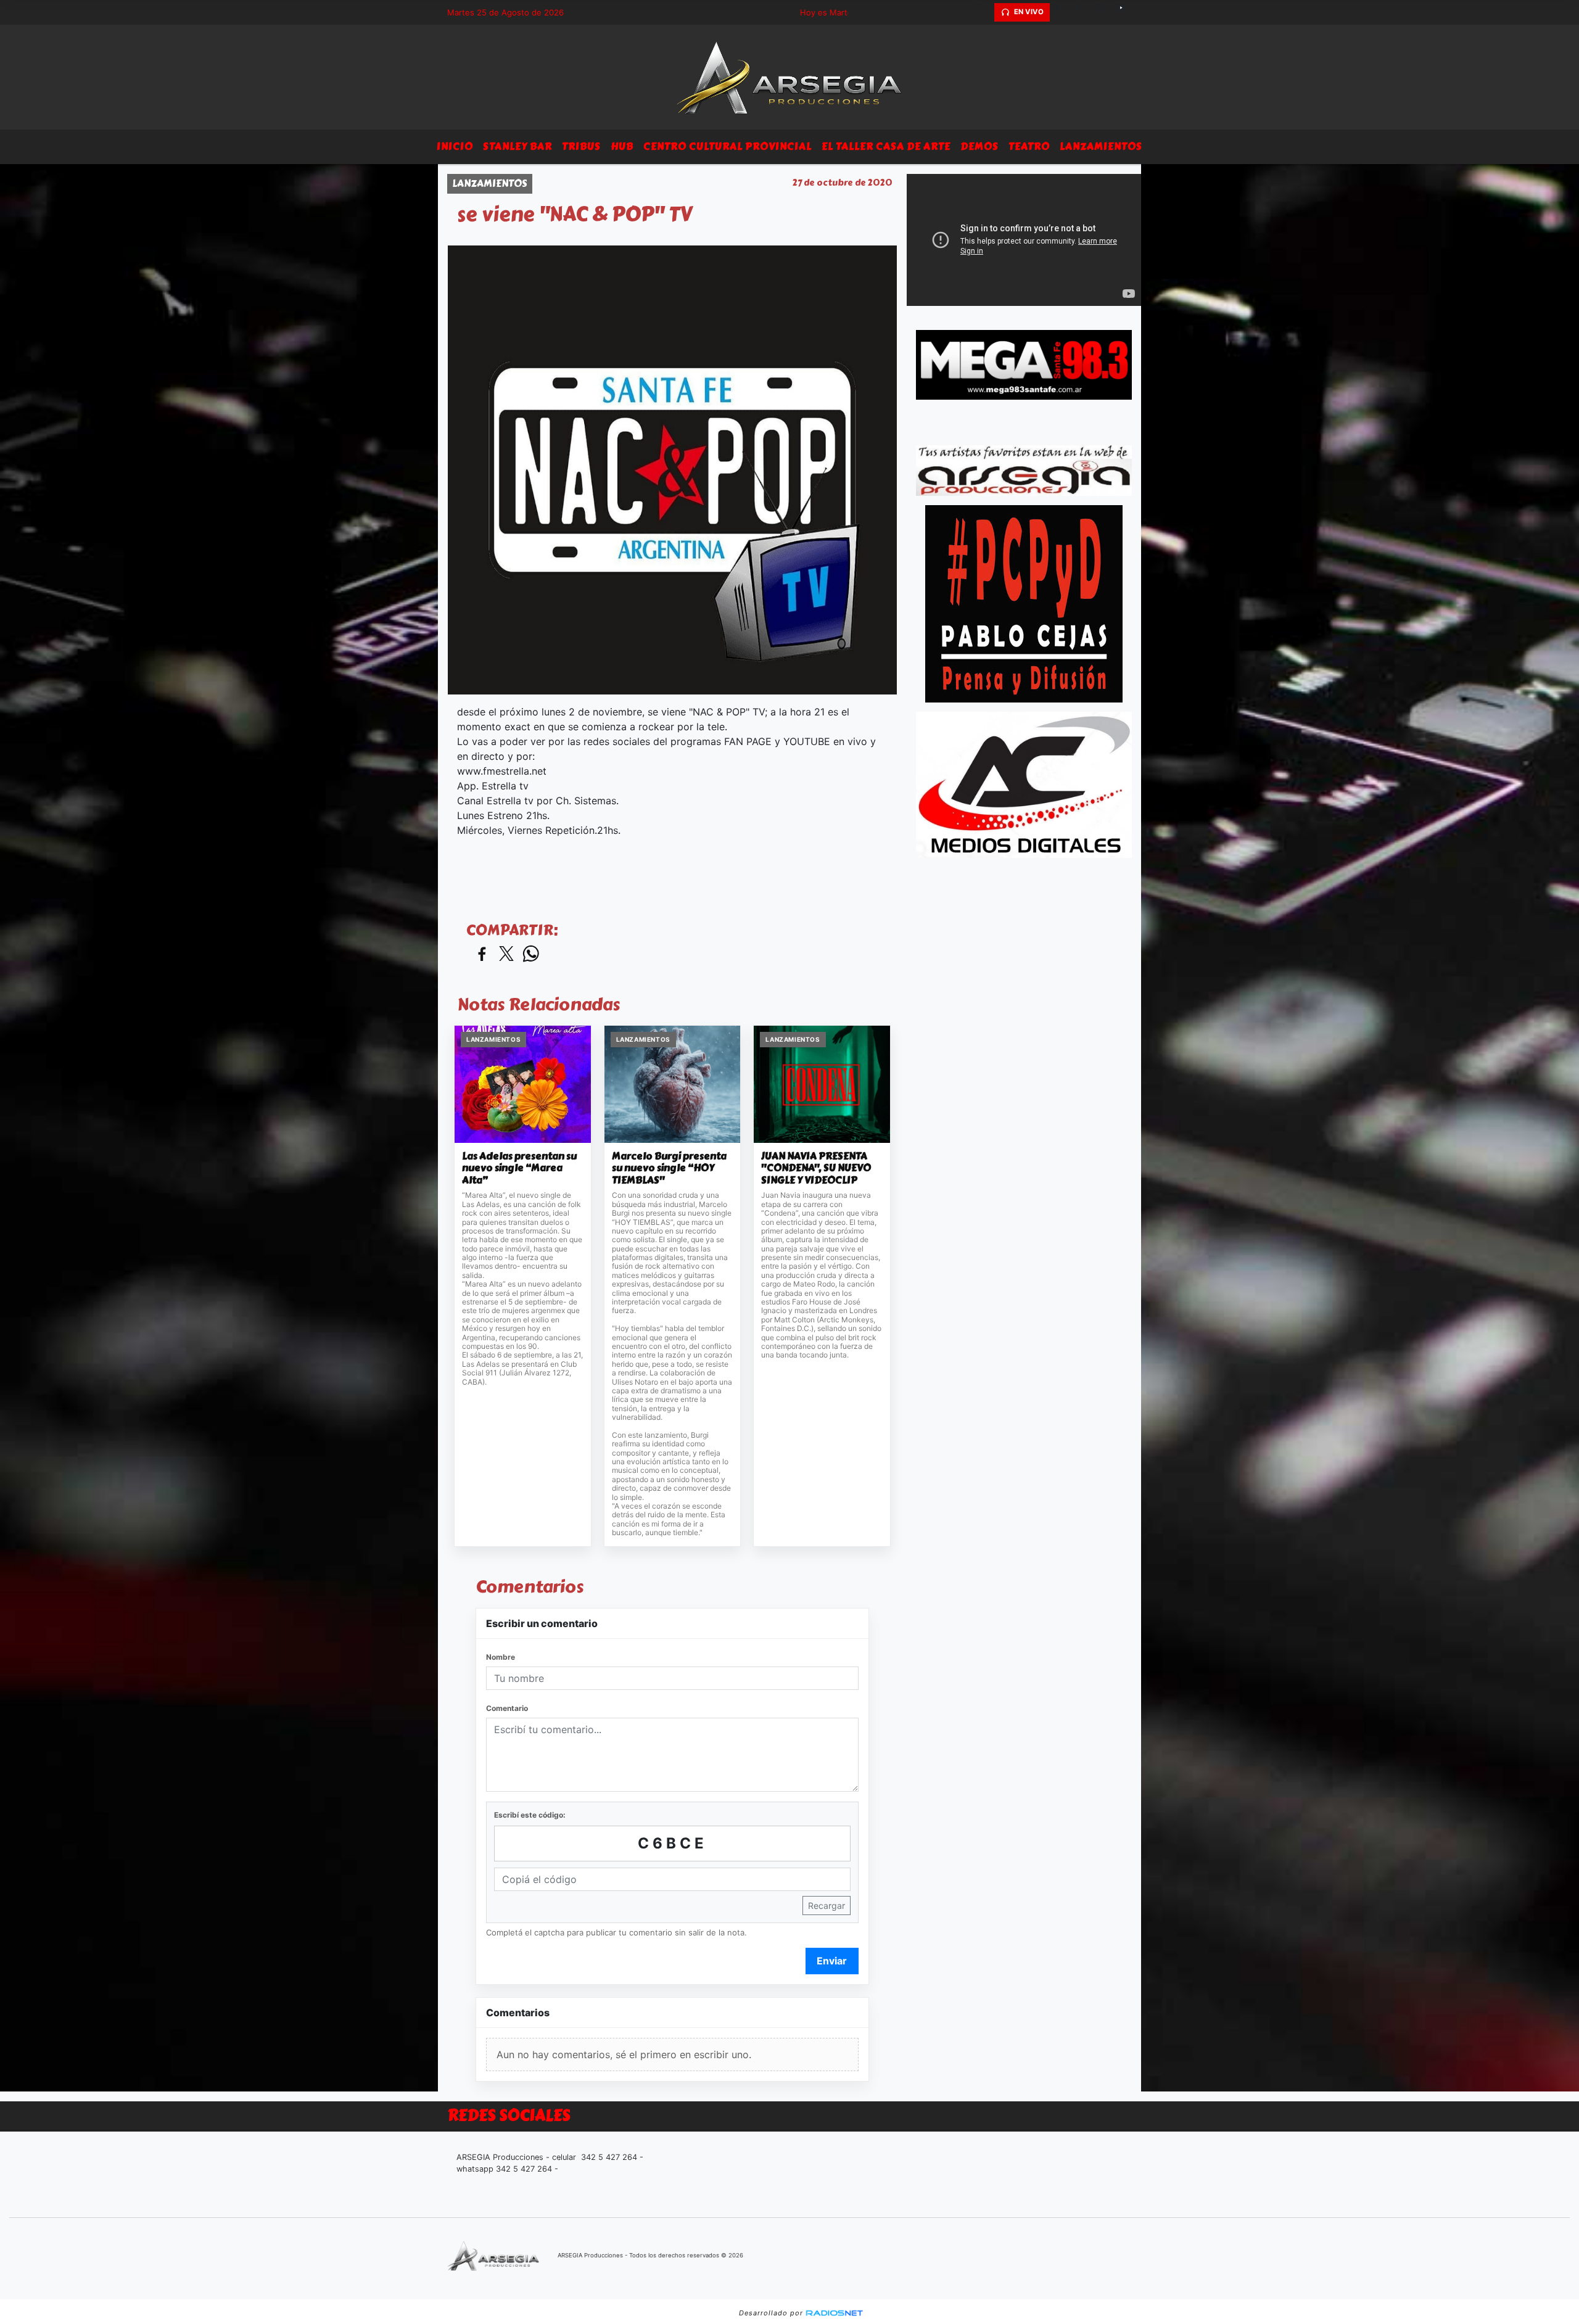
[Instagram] (1104, 12)
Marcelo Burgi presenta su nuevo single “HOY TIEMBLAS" (669, 1168)
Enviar (832, 1961)
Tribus (581, 146)
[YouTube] (1126, 12)
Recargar (827, 1906)
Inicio (455, 146)
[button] (983, 12)
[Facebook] (1082, 12)
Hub (622, 146)
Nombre (501, 1657)
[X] (1061, 12)
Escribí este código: (530, 1815)
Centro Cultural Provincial (728, 146)
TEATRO (1029, 146)
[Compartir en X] (506, 954)
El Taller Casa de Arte (886, 146)
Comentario (507, 1708)
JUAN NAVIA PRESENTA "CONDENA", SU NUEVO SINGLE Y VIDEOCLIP (816, 1168)
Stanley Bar (517, 146)
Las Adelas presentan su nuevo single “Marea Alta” (519, 1168)
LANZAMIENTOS (1101, 146)
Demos (979, 146)
